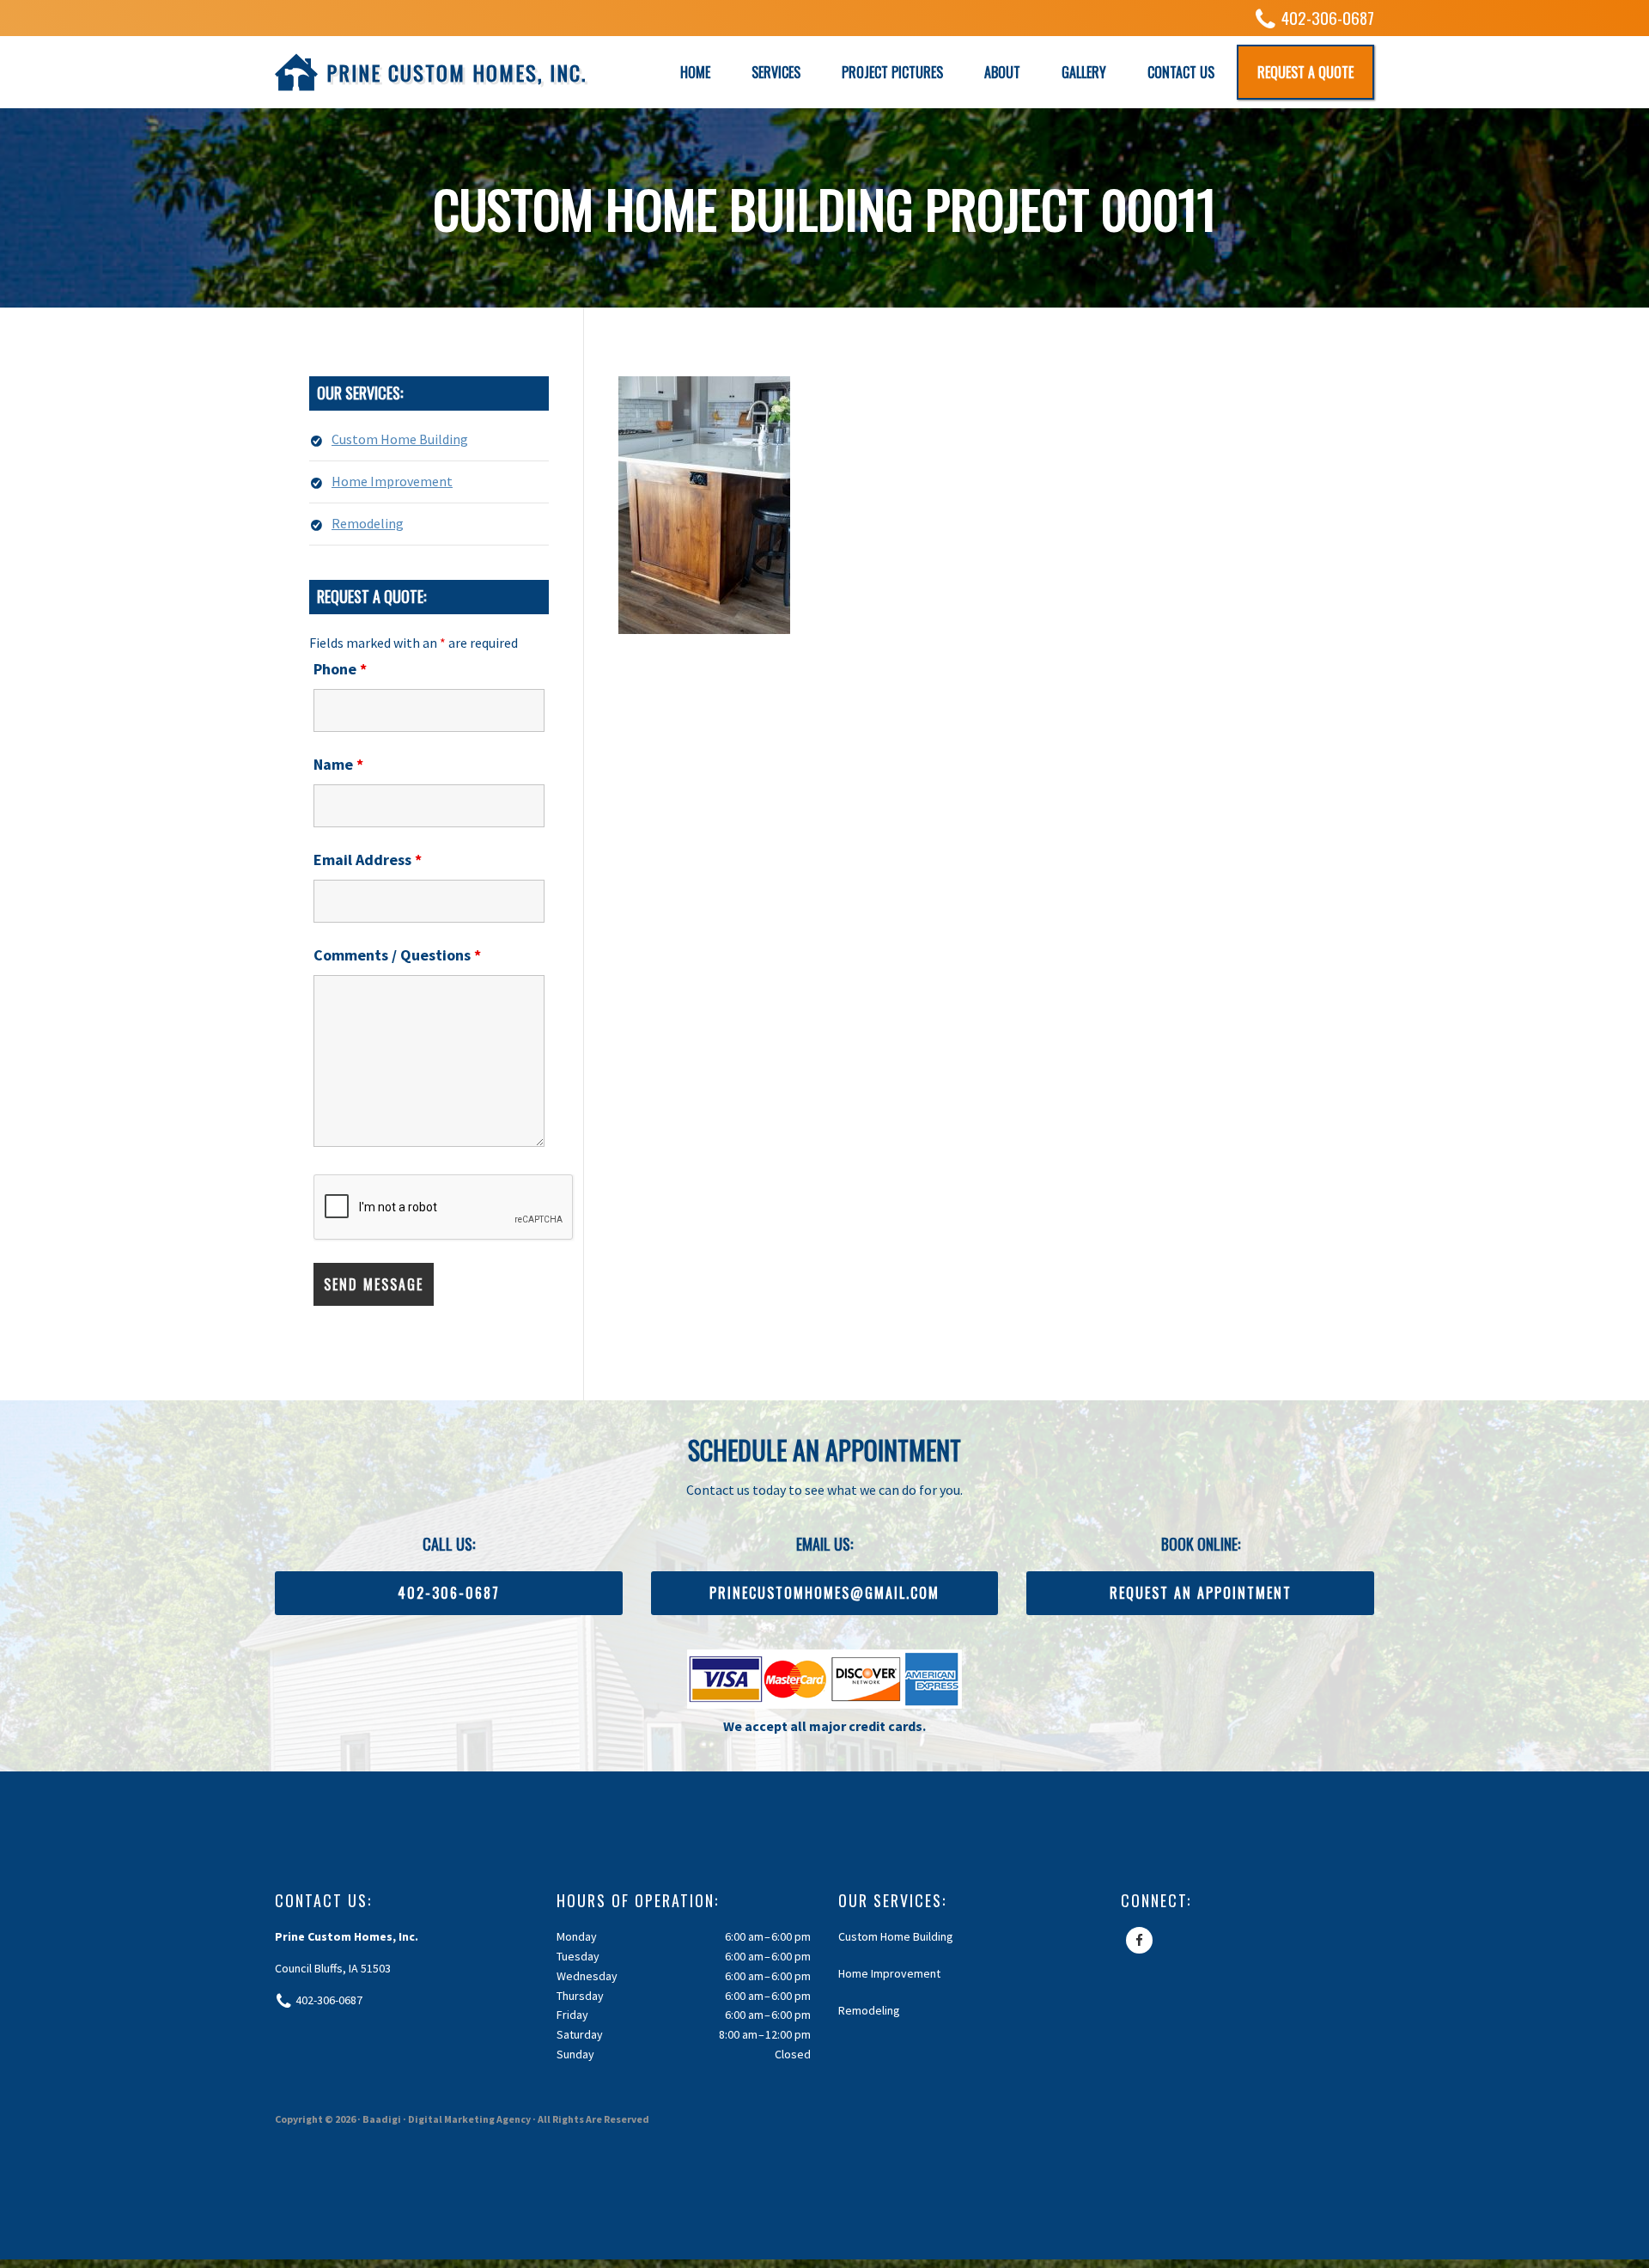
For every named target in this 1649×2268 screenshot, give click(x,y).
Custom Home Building (400, 439)
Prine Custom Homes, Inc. (456, 72)
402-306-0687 (1328, 18)
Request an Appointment (1201, 1593)
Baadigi (382, 2119)
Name (338, 764)
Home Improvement (392, 481)
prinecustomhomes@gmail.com (824, 1593)
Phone (340, 669)
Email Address (368, 860)
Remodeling (368, 523)
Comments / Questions (397, 955)
